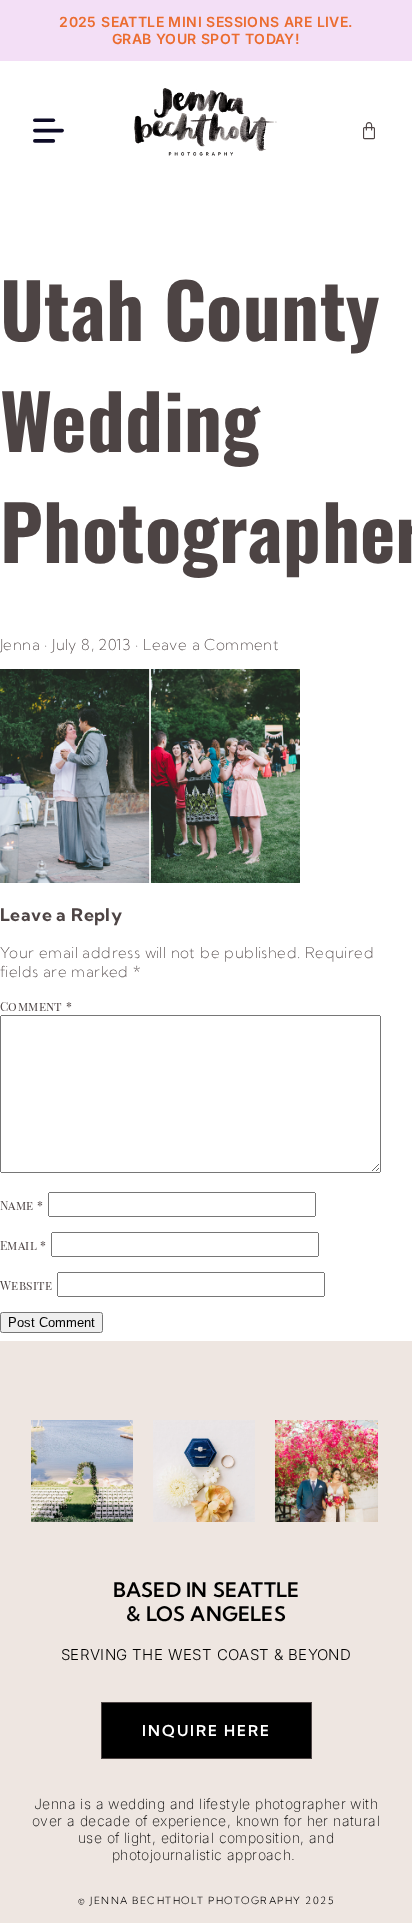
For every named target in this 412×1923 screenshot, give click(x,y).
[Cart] (369, 131)
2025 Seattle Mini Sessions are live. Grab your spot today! (205, 30)
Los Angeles (216, 1613)
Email (23, 1245)
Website (26, 1285)
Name (21, 1205)
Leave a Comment (211, 644)
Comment (36, 1006)
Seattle (256, 1589)
